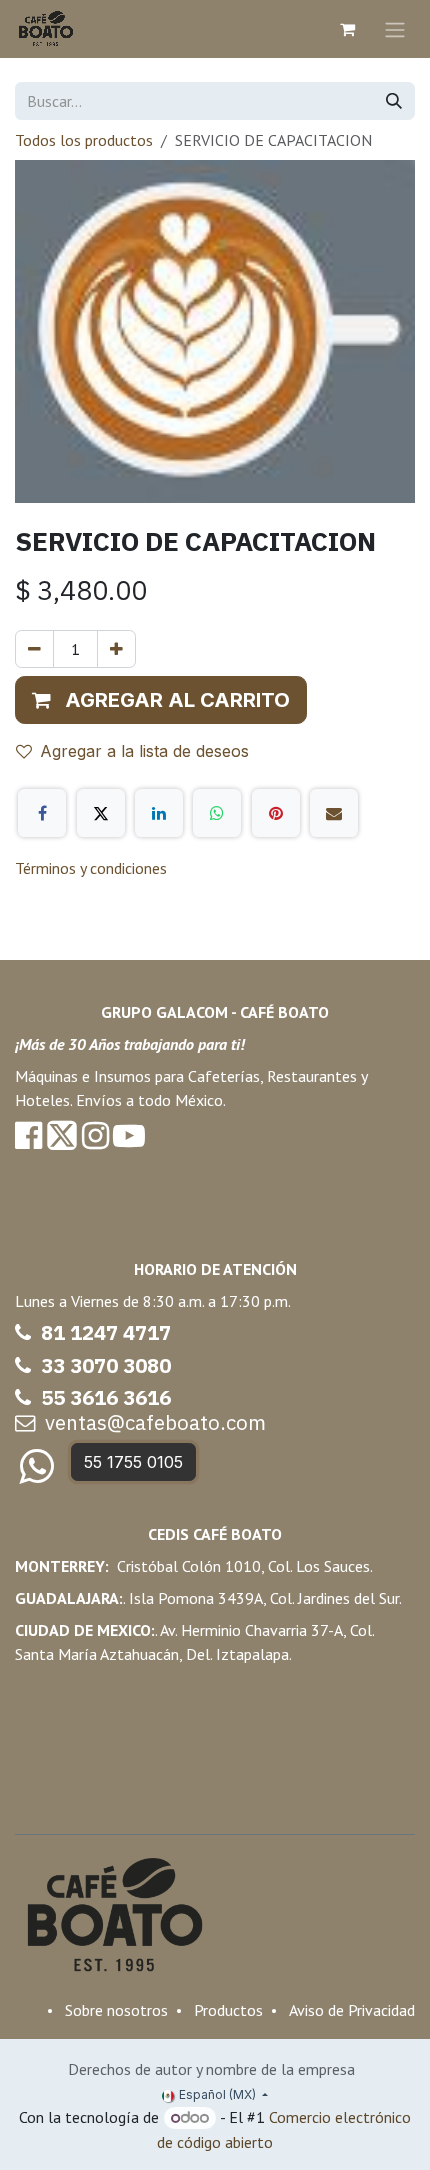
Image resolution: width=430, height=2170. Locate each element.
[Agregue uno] (116, 649)
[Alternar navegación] (395, 29)
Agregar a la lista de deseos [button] (144, 751)
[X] (101, 813)
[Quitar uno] (34, 649)
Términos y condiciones (91, 868)
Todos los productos (84, 140)
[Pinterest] (276, 813)
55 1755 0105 (133, 1462)
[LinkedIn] (159, 813)
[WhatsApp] (217, 813)
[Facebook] (42, 813)
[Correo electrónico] (334, 813)
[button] (161, 700)
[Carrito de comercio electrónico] (347, 29)
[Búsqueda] (394, 101)
